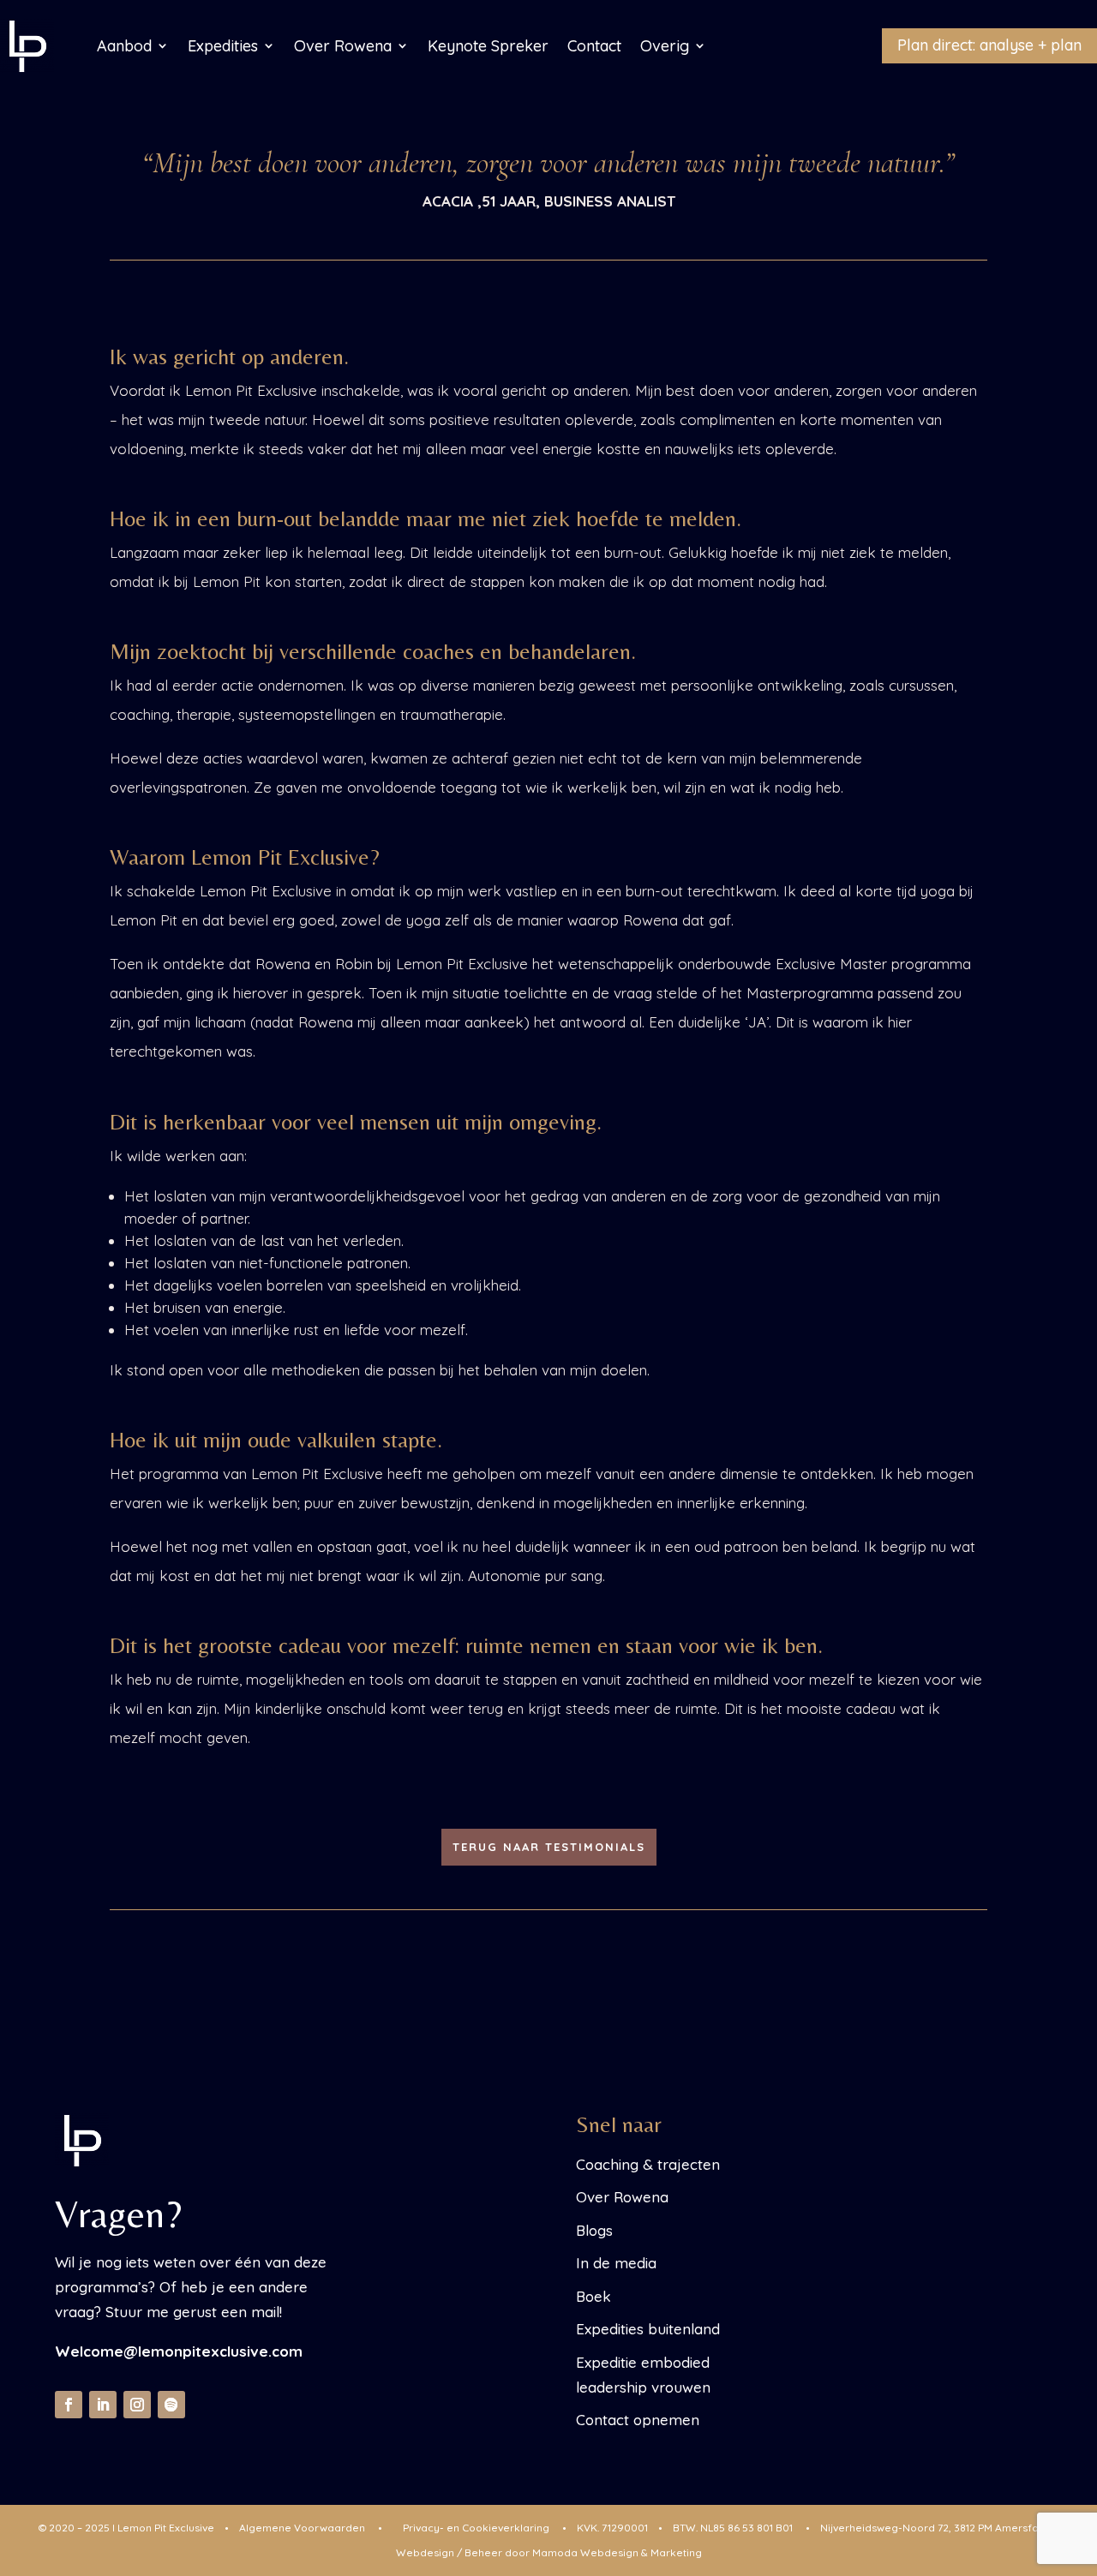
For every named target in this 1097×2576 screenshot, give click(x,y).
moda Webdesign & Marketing (617, 2552)
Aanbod (124, 46)
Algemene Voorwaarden (302, 2528)
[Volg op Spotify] (171, 2405)
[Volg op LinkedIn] (103, 2405)
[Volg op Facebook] (69, 2405)
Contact (594, 46)
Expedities (223, 46)
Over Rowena (343, 46)
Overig (665, 46)
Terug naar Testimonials (549, 1847)
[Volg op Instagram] (137, 2405)
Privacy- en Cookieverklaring (476, 2528)
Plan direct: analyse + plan (989, 45)
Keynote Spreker (488, 46)
